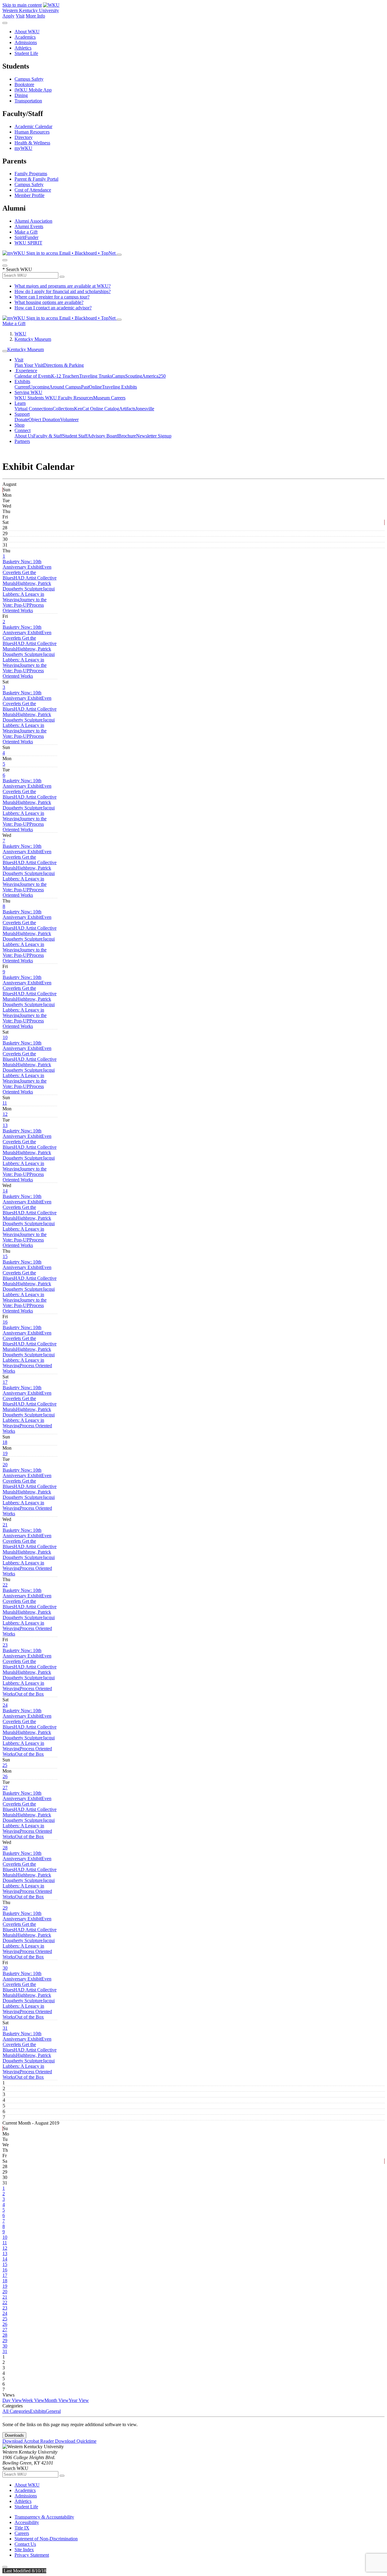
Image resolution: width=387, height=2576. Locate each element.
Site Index (24, 2550)
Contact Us (25, 2544)
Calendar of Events (33, 376)
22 (5, 1585)
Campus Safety (29, 79)
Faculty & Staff (48, 436)
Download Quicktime (76, 2441)
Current (22, 387)
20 (5, 1465)
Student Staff (75, 436)
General (53, 2411)
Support (22, 414)
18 (5, 1442)
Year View (79, 2400)
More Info (35, 16)
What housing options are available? (49, 302)
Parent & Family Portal (36, 179)
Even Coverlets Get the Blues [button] (27, 572)
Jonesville (145, 409)
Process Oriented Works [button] (23, 608)
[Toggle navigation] (5, 351)
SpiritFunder (26, 237)
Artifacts (127, 409)
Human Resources (32, 132)
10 (5, 1037)
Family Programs (31, 174)
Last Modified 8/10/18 (24, 2571)
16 (5, 1322)
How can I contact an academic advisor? (53, 308)
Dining (21, 95)
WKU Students (30, 398)
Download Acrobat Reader (29, 2441)
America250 (154, 376)
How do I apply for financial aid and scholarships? (63, 291)
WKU (20, 334)
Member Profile (29, 195)
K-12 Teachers (65, 376)
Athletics (23, 48)
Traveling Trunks (96, 376)
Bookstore (24, 84)
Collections (63, 409)
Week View (33, 2400)
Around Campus (65, 387)
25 (5, 1765)
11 (5, 1103)
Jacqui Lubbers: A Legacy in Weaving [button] (29, 594)
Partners (22, 441)
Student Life (26, 53)
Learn (20, 403)
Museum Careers (109, 398)
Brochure (127, 436)
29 (5, 1908)
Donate (21, 420)
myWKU (23, 148)
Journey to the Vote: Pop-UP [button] (25, 602)
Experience (26, 371)
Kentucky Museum (33, 339)
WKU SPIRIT (28, 243)
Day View (12, 2400)
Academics (25, 37)
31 (5, 2028)
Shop (20, 425)
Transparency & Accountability (44, 2517)
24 (5, 1705)
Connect (23, 430)
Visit (20, 16)
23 (5, 1645)
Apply (8, 16)
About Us (24, 436)
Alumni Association (33, 221)
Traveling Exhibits (119, 387)
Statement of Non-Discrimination (46, 2539)
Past (85, 387)
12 (5, 1114)
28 (5, 1848)
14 (5, 1191)
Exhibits (22, 381)
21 (5, 1525)
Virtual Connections (34, 409)
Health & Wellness (32, 143)
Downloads (14, 2435)
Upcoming (39, 387)
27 (5, 1788)
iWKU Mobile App (33, 90)
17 (5, 1382)
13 (5, 1125)
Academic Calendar (33, 126)
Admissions (26, 42)
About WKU (27, 32)
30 (5, 1968)
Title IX (22, 2528)
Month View (57, 2400)
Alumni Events (29, 226)
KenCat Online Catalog (97, 409)
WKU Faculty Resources (69, 398)
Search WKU (17, 269)
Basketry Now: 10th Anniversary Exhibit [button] (22, 564)
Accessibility (27, 2522)
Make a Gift (26, 232)
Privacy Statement (32, 2555)
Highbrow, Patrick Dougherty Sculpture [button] (27, 586)
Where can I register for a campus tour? (52, 297)
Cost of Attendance (33, 190)
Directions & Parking (63, 365)
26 (5, 1776)
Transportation (28, 101)
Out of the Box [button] (29, 1694)
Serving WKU (28, 392)
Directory (24, 137)
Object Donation (44, 420)
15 (5, 1256)
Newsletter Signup (154, 436)
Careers (22, 2533)
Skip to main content (22, 5)
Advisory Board (103, 436)
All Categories (16, 2411)
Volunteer (69, 420)
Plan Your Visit (29, 365)
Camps (119, 376)
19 (5, 1453)
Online (95, 387)
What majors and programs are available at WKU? (63, 286)
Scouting (134, 376)
